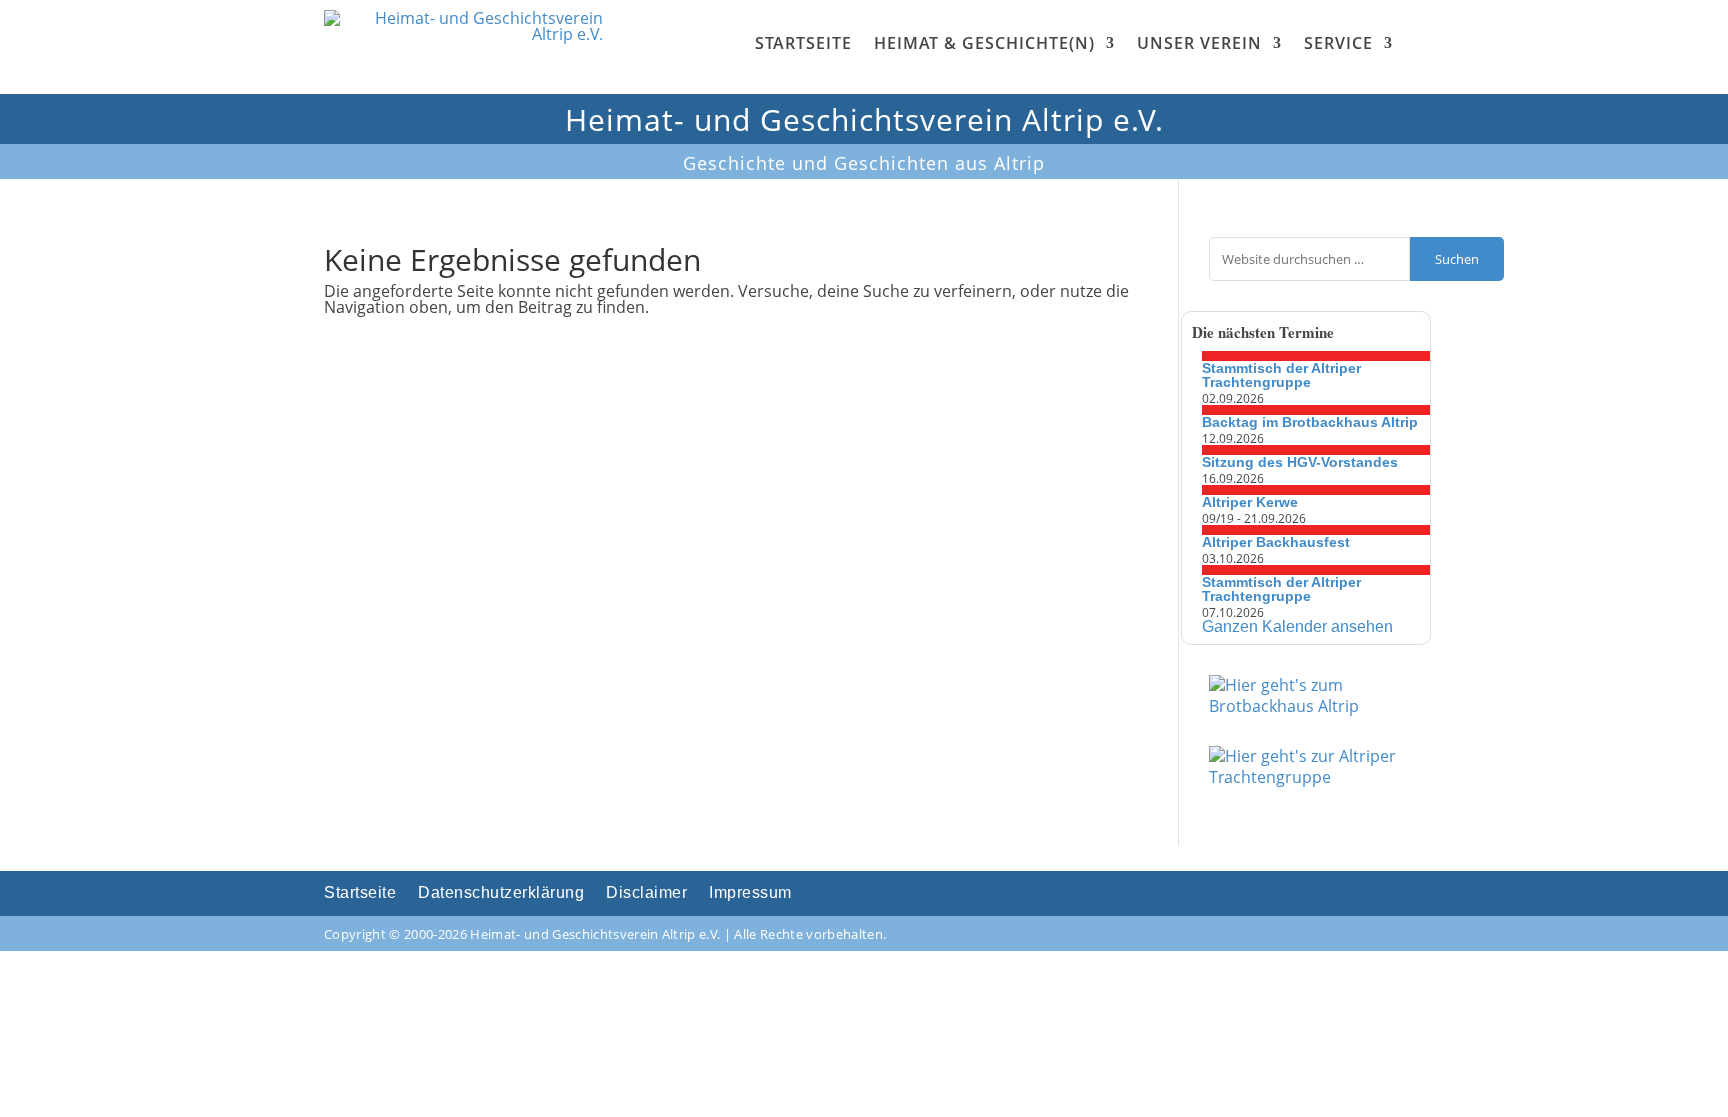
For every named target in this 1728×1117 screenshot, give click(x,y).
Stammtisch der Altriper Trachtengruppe (1281, 375)
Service (1338, 43)
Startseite (803, 43)
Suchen (1457, 259)
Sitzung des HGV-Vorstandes (1300, 462)
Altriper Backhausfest (1276, 542)
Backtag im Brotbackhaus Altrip (1310, 422)
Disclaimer (646, 893)
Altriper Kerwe (1250, 502)
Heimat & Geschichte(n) (984, 43)
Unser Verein (1199, 43)
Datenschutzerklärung (501, 893)
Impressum (750, 893)
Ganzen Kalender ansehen (1297, 626)
